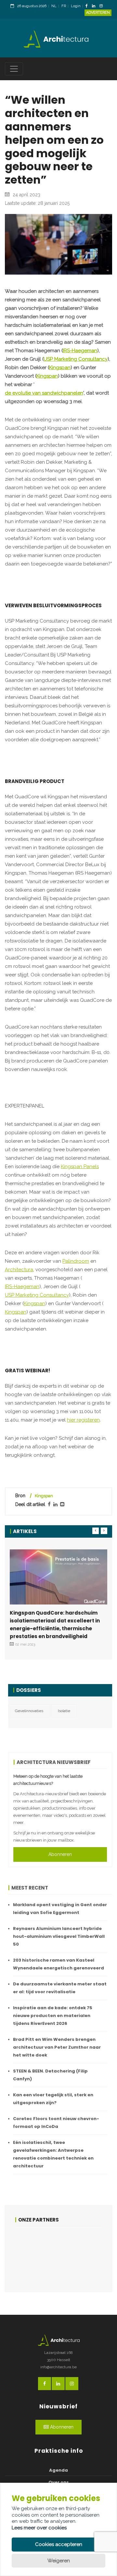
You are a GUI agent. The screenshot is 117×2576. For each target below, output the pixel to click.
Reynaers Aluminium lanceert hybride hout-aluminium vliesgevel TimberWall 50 (59, 1936)
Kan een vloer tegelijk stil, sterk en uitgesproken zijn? (53, 2099)
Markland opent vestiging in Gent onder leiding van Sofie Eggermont (60, 1909)
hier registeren (83, 1420)
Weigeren (59, 2561)
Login (76, 6)
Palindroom (76, 1261)
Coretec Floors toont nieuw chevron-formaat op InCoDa (56, 2123)
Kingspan (60, 368)
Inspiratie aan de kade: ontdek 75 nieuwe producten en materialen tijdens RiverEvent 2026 (53, 2016)
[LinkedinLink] (95, 6)
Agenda (58, 2470)
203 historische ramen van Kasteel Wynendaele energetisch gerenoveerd (58, 1964)
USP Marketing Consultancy (76, 359)
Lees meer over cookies (39, 2528)
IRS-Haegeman (80, 351)
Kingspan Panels (80, 1167)
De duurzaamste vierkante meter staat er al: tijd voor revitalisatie (60, 1988)
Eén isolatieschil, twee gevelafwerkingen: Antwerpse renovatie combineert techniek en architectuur (53, 2154)
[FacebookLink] (88, 6)
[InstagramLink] (103, 6)
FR (64, 6)
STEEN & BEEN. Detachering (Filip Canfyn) (50, 2075)
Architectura (19, 1270)
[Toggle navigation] (14, 69)
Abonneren (60, 1854)
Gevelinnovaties (29, 1711)
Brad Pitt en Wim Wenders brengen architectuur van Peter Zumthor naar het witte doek (57, 2047)
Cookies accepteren (59, 2544)
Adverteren (98, 13)
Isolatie (64, 1711)
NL (54, 6)
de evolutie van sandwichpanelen (44, 393)
